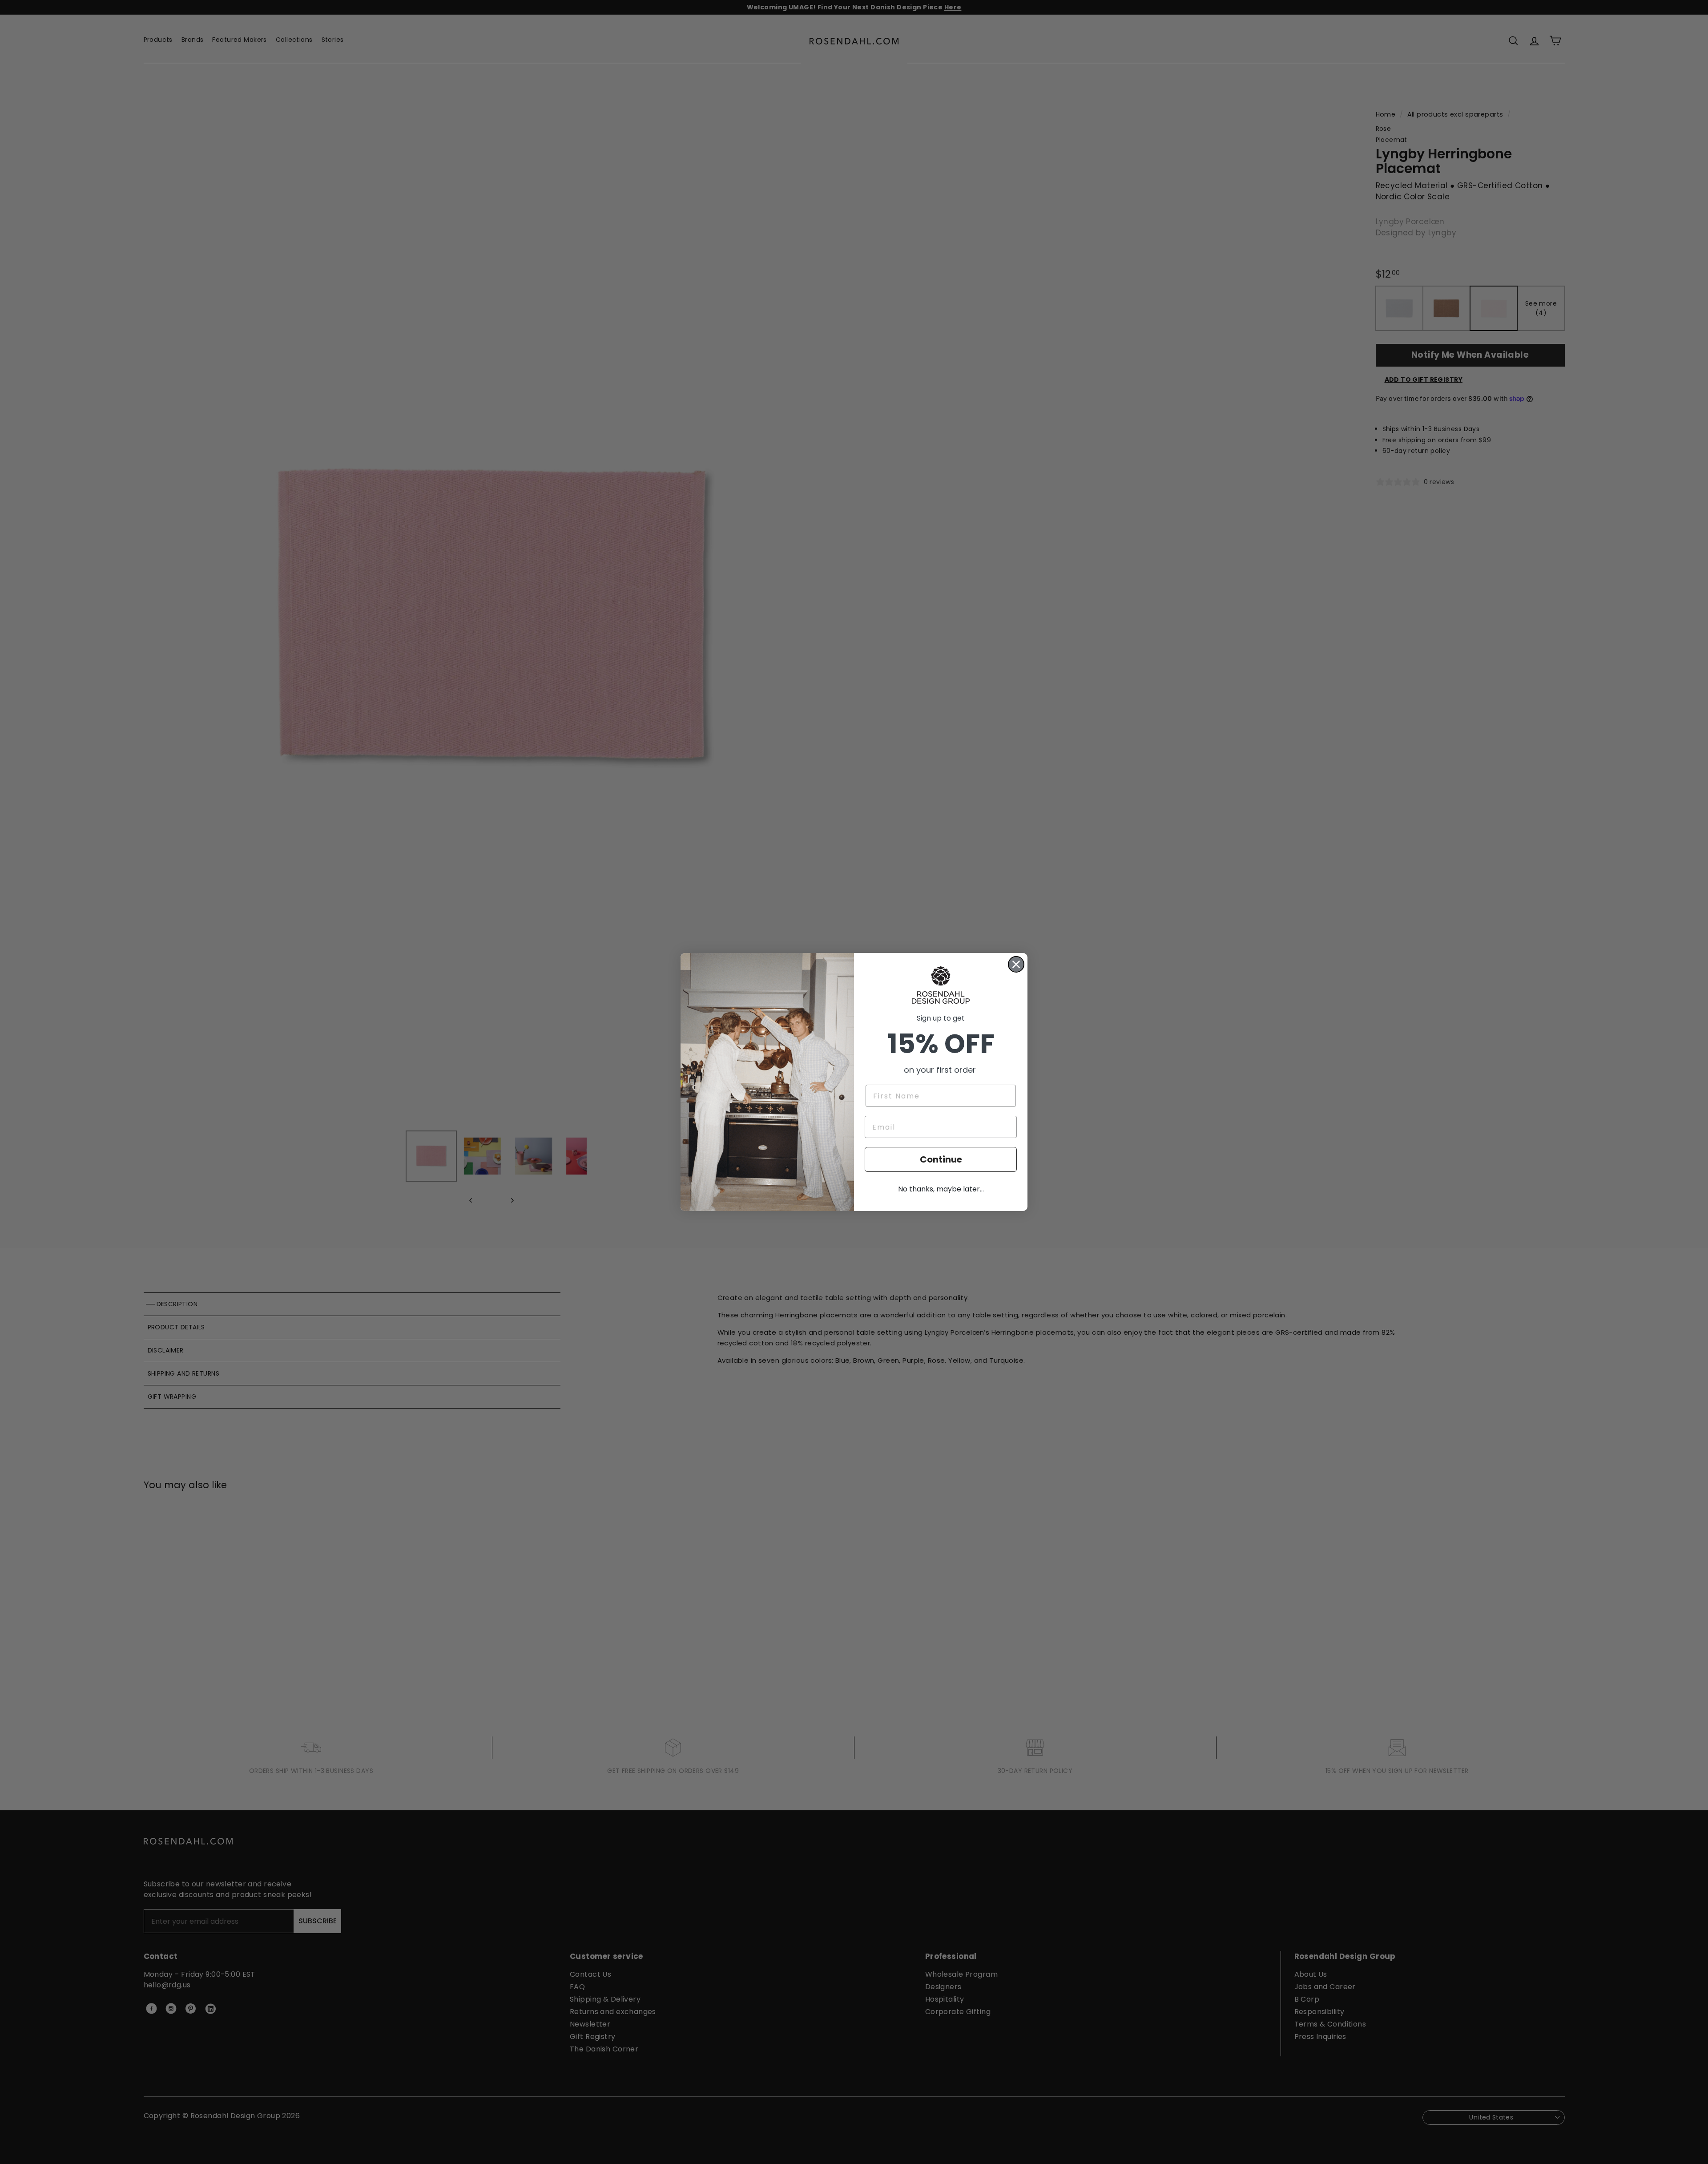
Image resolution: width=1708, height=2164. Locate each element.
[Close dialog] (1016, 964)
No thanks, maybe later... (941, 1189)
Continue (941, 1159)
